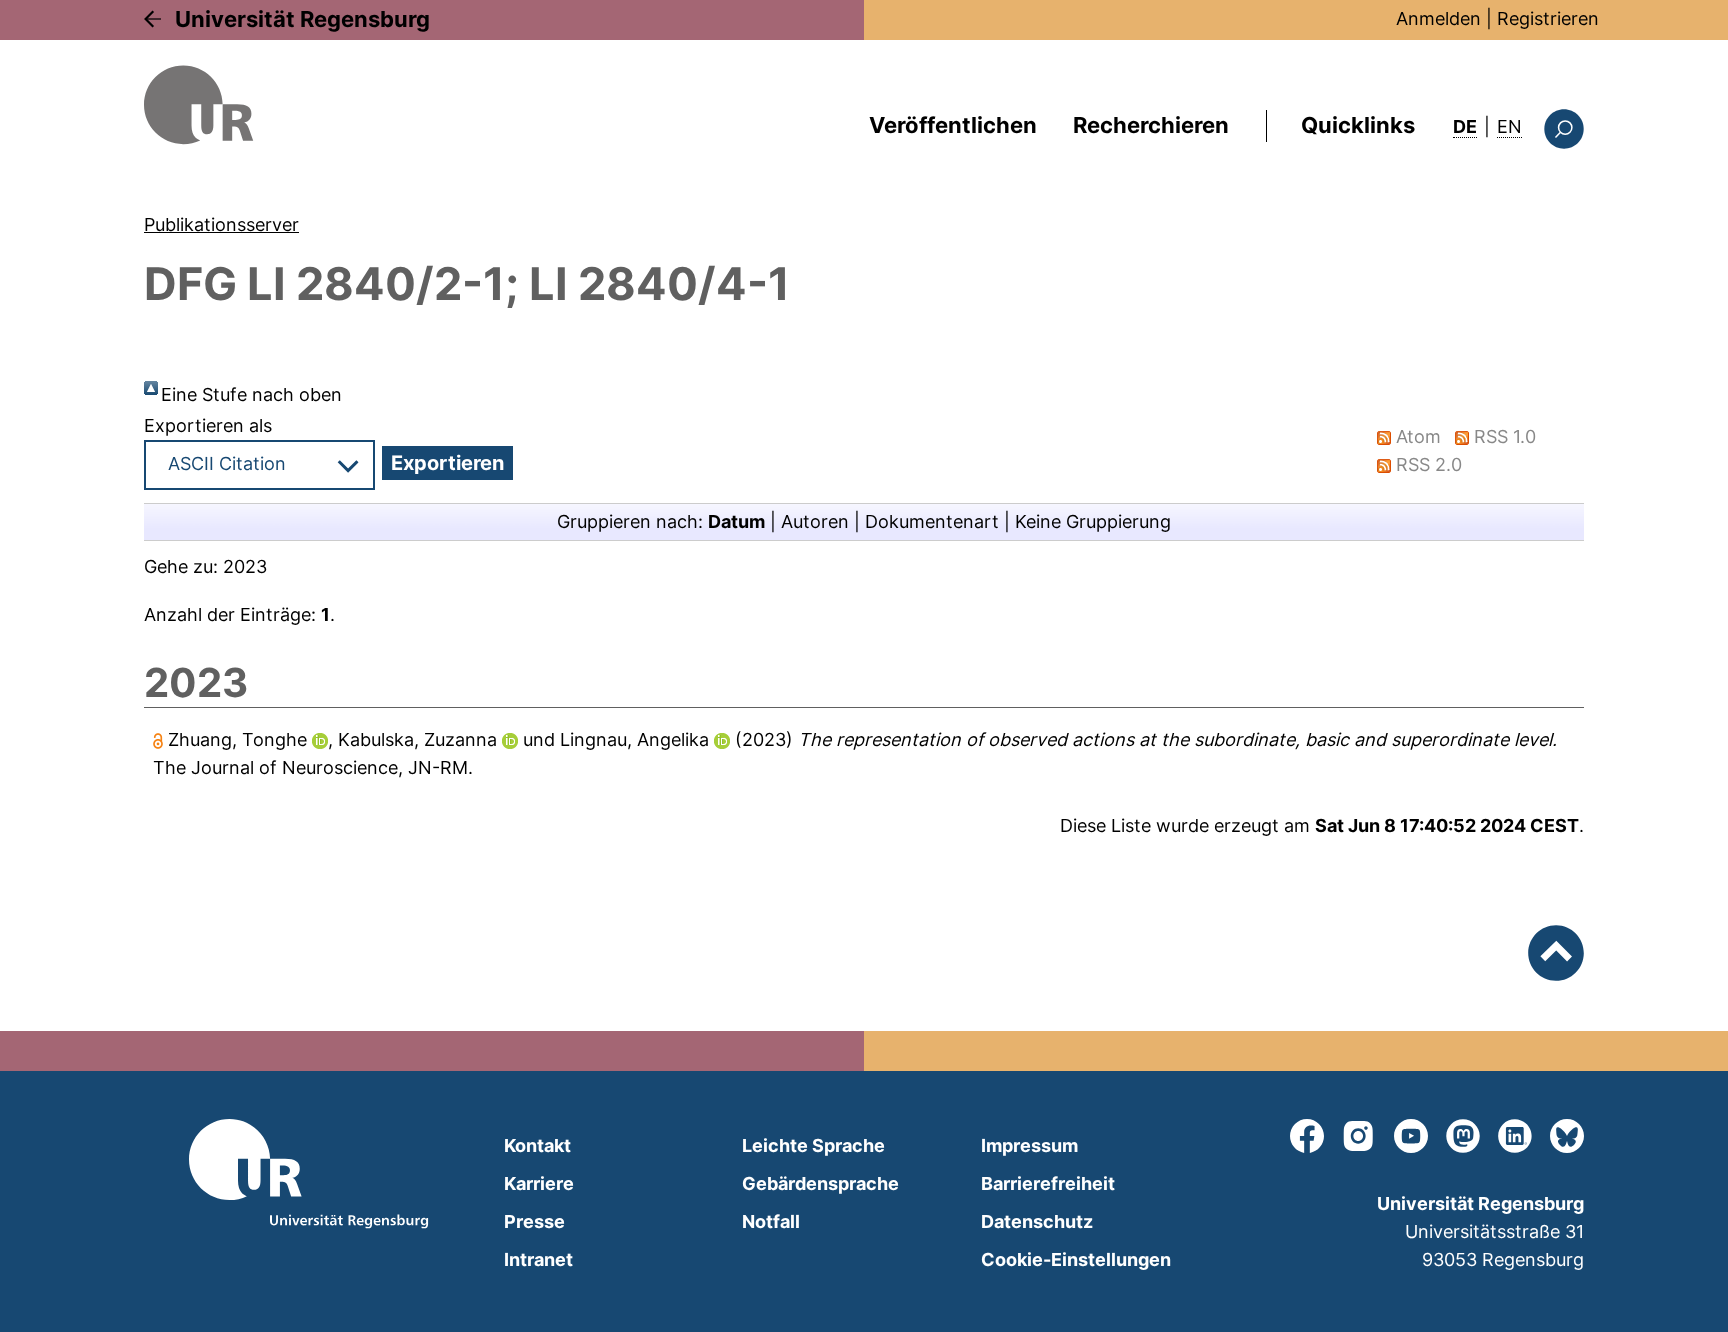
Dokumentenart (932, 521)
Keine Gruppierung (1093, 521)
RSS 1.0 (1505, 436)
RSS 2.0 (1429, 464)
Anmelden (1438, 18)
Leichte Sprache (813, 1145)
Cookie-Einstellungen (1076, 1259)
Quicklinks (1358, 125)
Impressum (1029, 1145)
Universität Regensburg (302, 19)
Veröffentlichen (953, 125)
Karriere (539, 1183)
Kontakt (537, 1145)
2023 (245, 566)
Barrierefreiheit (1048, 1183)
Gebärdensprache (820, 1183)
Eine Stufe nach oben (251, 394)
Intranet (538, 1259)
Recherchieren (1151, 125)
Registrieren (1548, 18)
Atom (1418, 436)
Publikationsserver (221, 224)
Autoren (815, 521)
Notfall (771, 1221)
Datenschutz (1037, 1221)
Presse (534, 1221)
